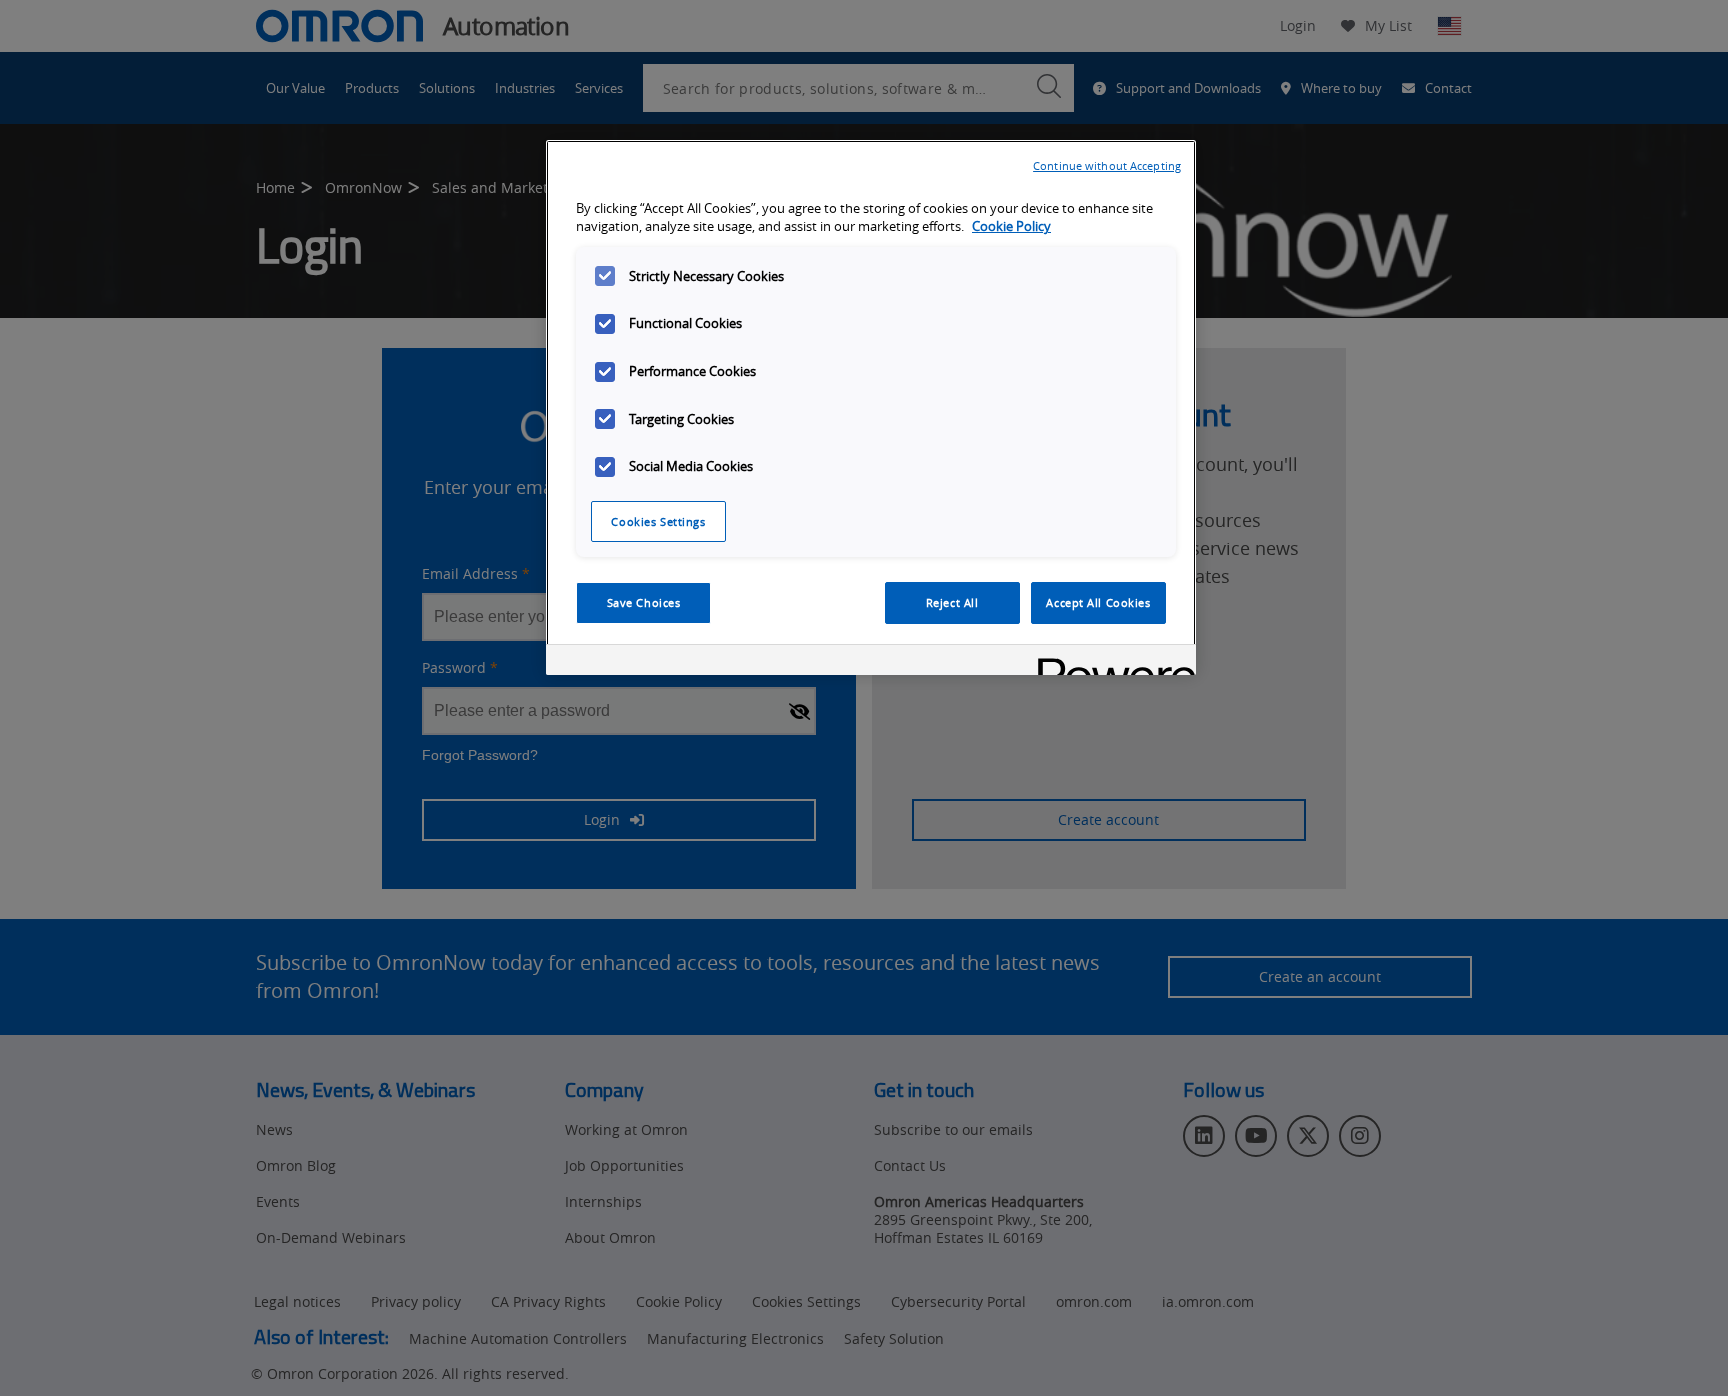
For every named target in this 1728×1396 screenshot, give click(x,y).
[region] (871, 408)
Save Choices (644, 602)
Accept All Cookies (1098, 602)
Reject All (952, 602)
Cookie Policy (1011, 226)
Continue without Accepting (1107, 165)
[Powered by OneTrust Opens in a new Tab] (1110, 662)
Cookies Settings (658, 521)
